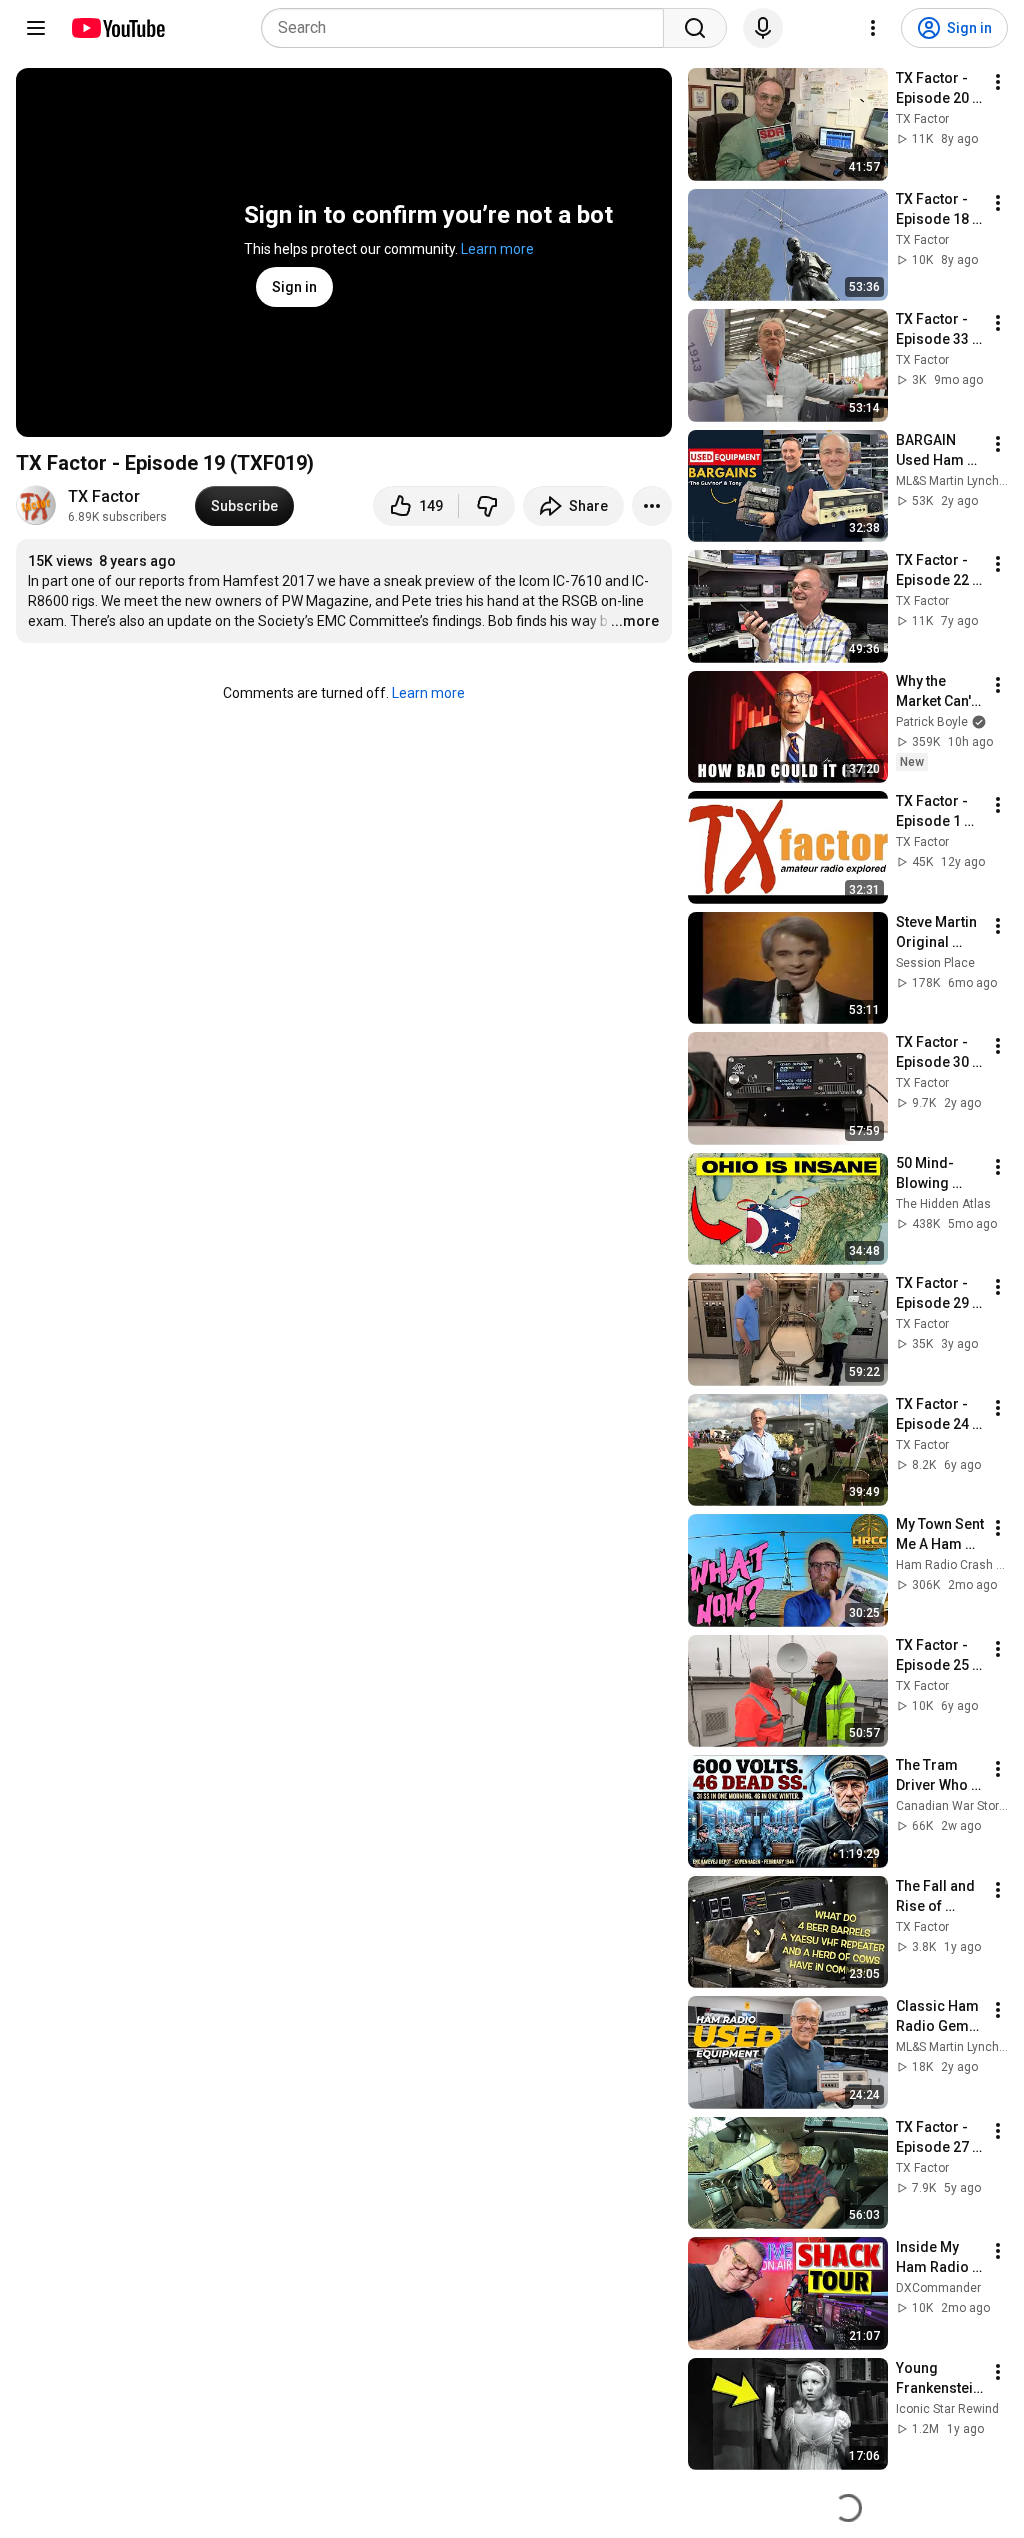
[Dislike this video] (487, 506)
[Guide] (36, 28)
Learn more (497, 249)
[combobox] (468, 28)
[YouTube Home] (117, 28)
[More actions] (652, 506)
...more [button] (635, 621)
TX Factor (104, 496)
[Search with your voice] (763, 28)
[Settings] (873, 28)
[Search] (695, 28)
